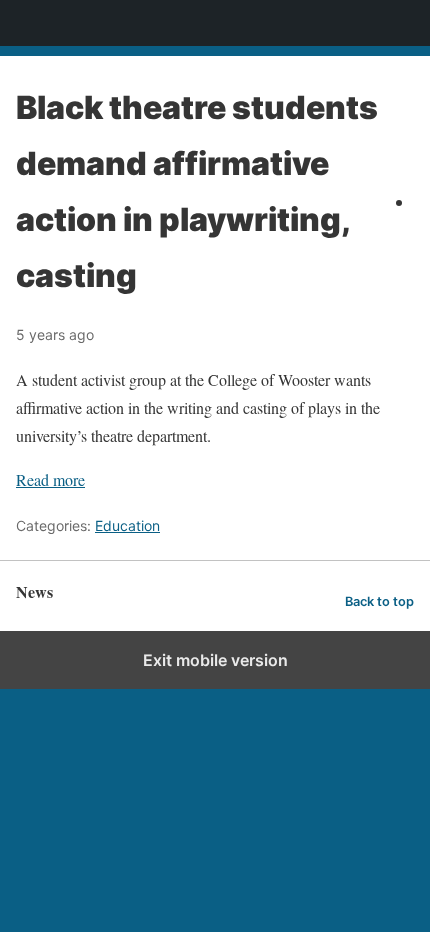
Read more (50, 479)
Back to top (379, 601)
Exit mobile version (215, 660)
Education (127, 525)
